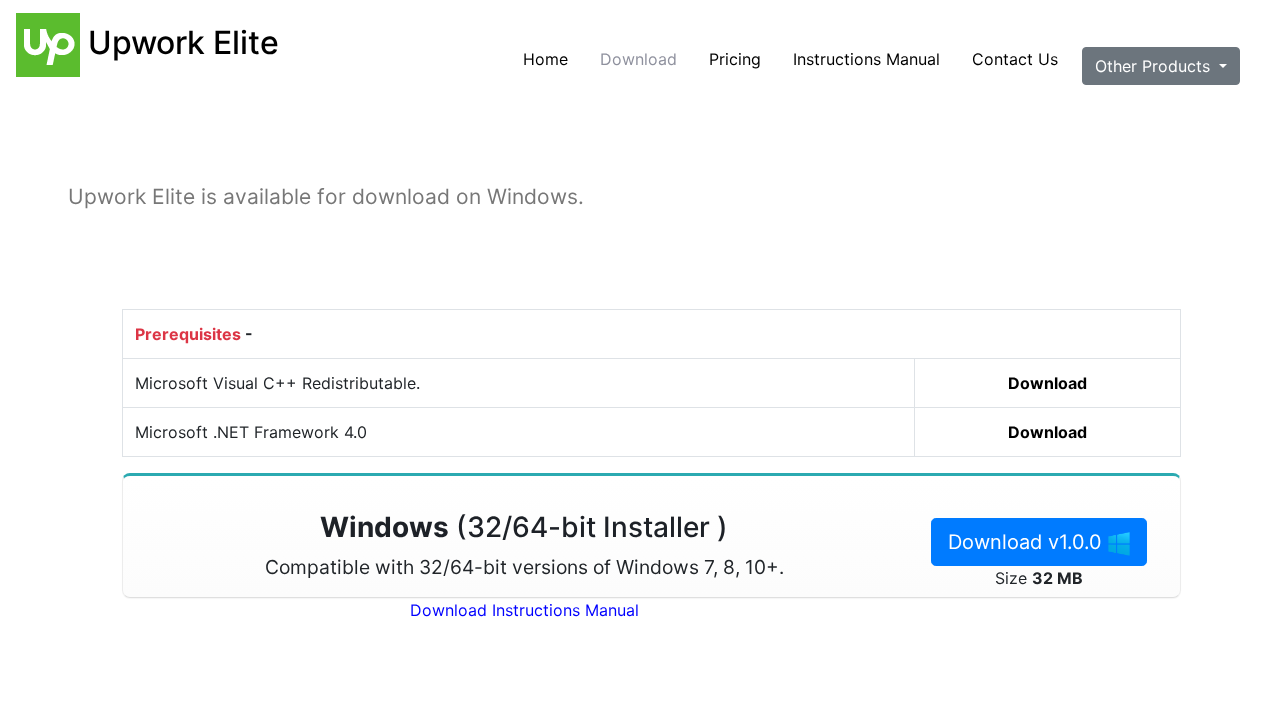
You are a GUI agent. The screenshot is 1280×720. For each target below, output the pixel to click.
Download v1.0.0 (1028, 542)
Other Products (1155, 66)
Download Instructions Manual (524, 610)
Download (638, 59)
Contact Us (1015, 59)
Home (545, 59)
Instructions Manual (866, 59)
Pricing (735, 59)
